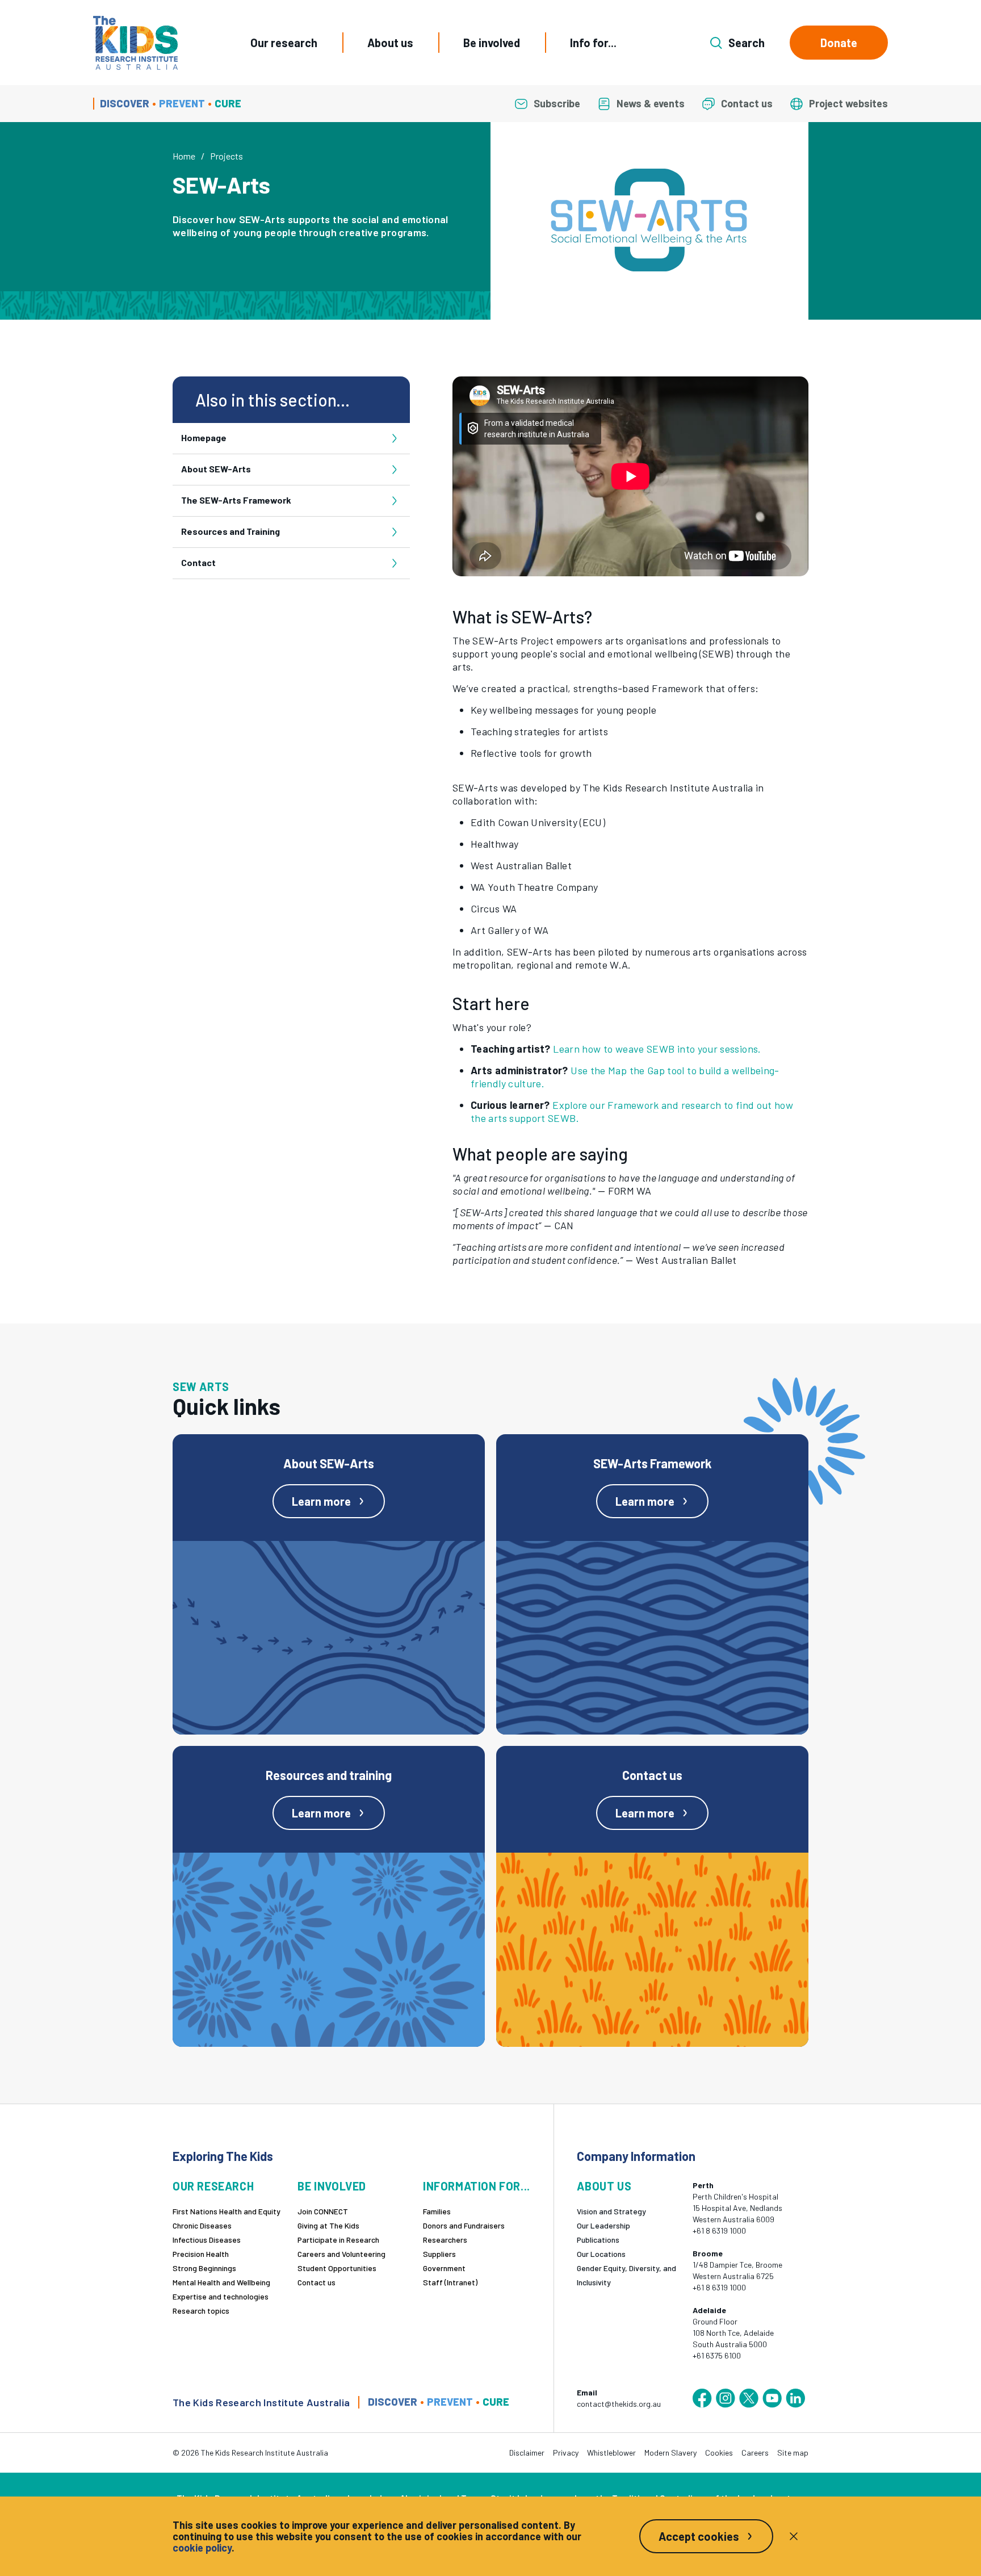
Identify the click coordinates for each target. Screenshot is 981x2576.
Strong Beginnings (204, 2268)
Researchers (445, 2240)
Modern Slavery (670, 2453)
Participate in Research (338, 2240)
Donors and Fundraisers (464, 2225)
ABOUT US (604, 2186)
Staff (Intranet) (450, 2282)
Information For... (477, 2186)
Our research (284, 43)
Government (444, 2268)
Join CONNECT (323, 2211)
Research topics (201, 2311)
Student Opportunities (337, 2268)
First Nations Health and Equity (227, 2211)
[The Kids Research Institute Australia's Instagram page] (726, 2398)
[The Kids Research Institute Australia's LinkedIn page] (795, 2398)
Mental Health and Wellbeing (221, 2282)
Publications (598, 2240)
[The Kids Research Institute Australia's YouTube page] (772, 2398)
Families (437, 2211)
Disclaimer (527, 2453)
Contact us (316, 2282)
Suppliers (439, 2254)
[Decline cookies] (794, 2536)
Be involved (492, 43)
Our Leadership (603, 2225)
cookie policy (202, 2548)
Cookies (719, 2453)
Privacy (566, 2453)
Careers (755, 2453)
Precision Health (201, 2254)
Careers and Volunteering (341, 2254)
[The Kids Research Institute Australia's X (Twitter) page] (749, 2398)
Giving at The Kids (328, 2225)
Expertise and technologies (221, 2296)
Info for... (593, 43)
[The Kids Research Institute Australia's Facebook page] (702, 2398)
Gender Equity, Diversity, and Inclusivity (626, 2275)
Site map (793, 2453)
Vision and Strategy (611, 2211)
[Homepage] (135, 43)
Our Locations (601, 2254)
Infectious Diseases (207, 2240)
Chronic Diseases (202, 2225)
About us (390, 43)
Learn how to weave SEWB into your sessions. (657, 1049)
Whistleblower (611, 2453)
